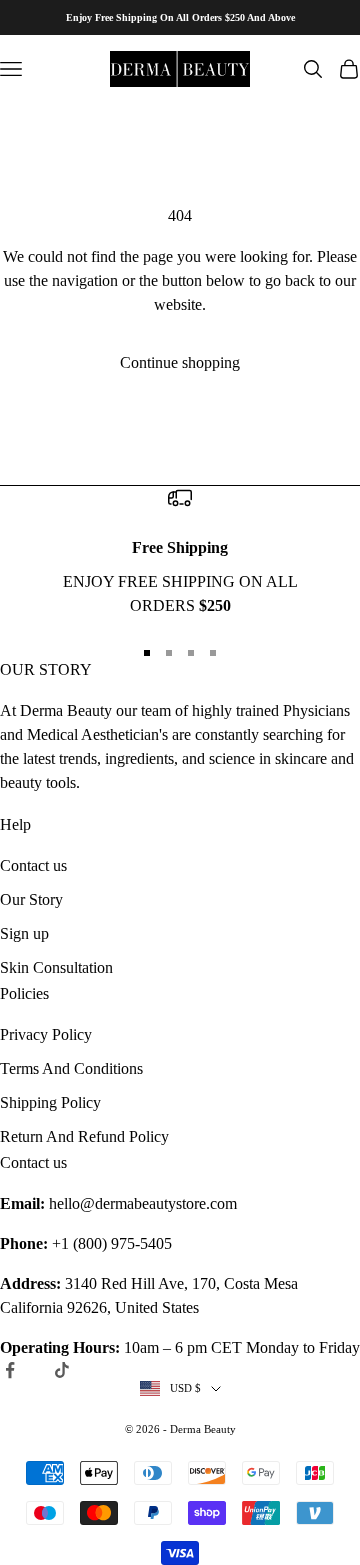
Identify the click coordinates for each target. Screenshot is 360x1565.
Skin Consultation (56, 967)
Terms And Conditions (71, 1068)
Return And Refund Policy (84, 1136)
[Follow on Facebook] (10, 1370)
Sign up (24, 933)
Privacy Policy (46, 1034)
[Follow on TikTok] (62, 1370)
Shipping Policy (50, 1102)
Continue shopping (180, 362)
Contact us (33, 865)
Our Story (31, 899)
